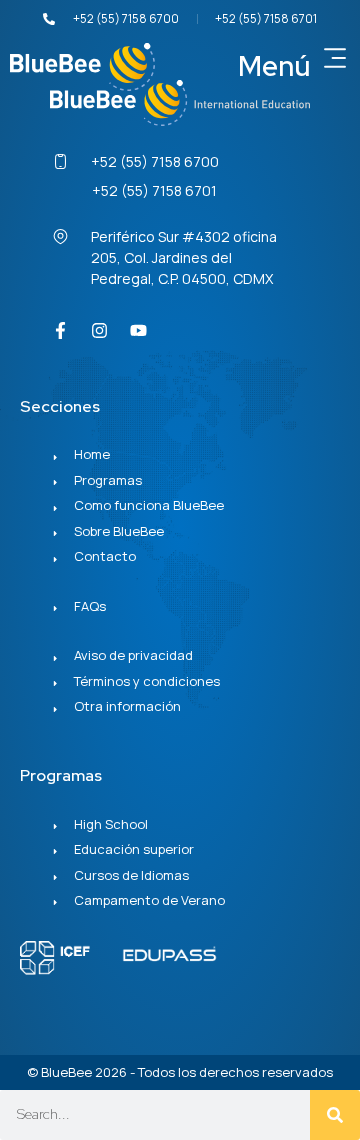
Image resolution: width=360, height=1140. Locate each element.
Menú (274, 66)
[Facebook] (60, 331)
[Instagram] (99, 331)
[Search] (335, 1115)
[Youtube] (138, 331)
